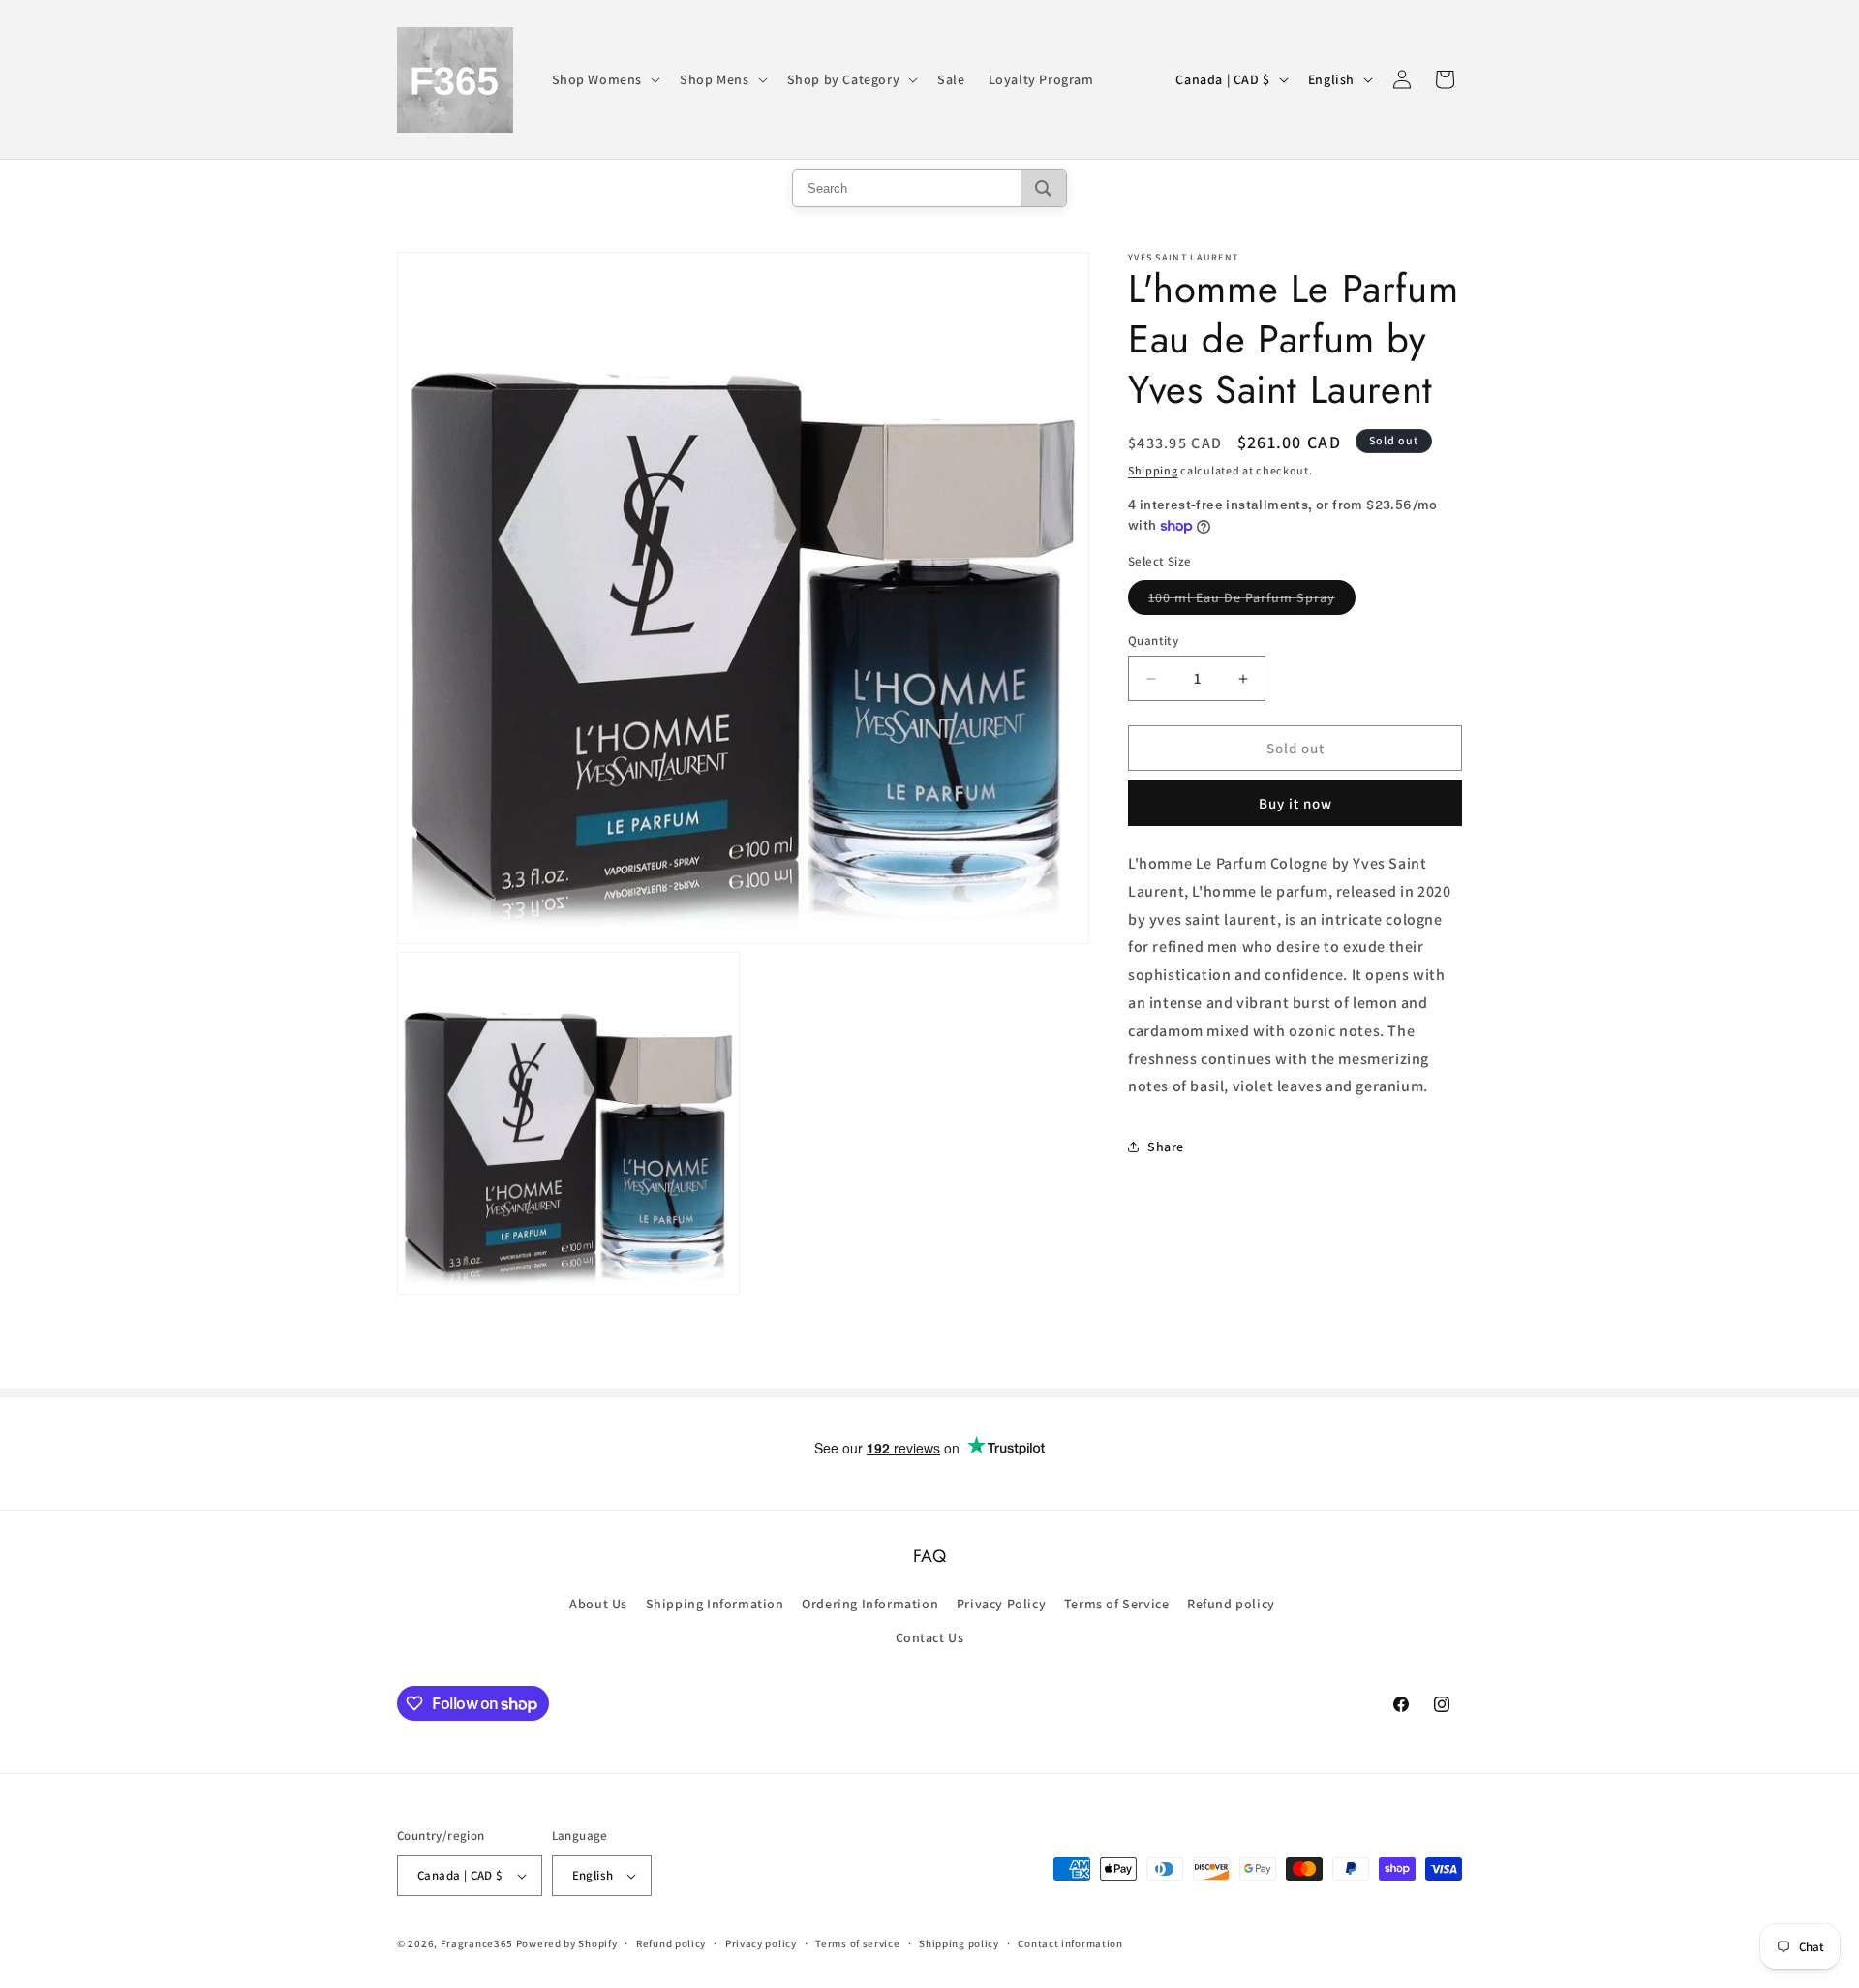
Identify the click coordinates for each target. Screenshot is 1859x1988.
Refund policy (1231, 1604)
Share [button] (1166, 1147)
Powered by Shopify (567, 1943)
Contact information (1070, 1943)
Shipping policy (959, 1943)
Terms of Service (1117, 1604)
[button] (605, 79)
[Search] (1043, 188)
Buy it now (1295, 803)
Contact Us (930, 1637)
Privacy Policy (1001, 1604)
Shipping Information (715, 1604)
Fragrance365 (477, 1943)
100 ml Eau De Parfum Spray (1252, 601)
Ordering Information (870, 1604)
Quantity (1153, 641)
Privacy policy (761, 1943)
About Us (598, 1604)
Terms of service (857, 1943)
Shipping (1153, 470)
